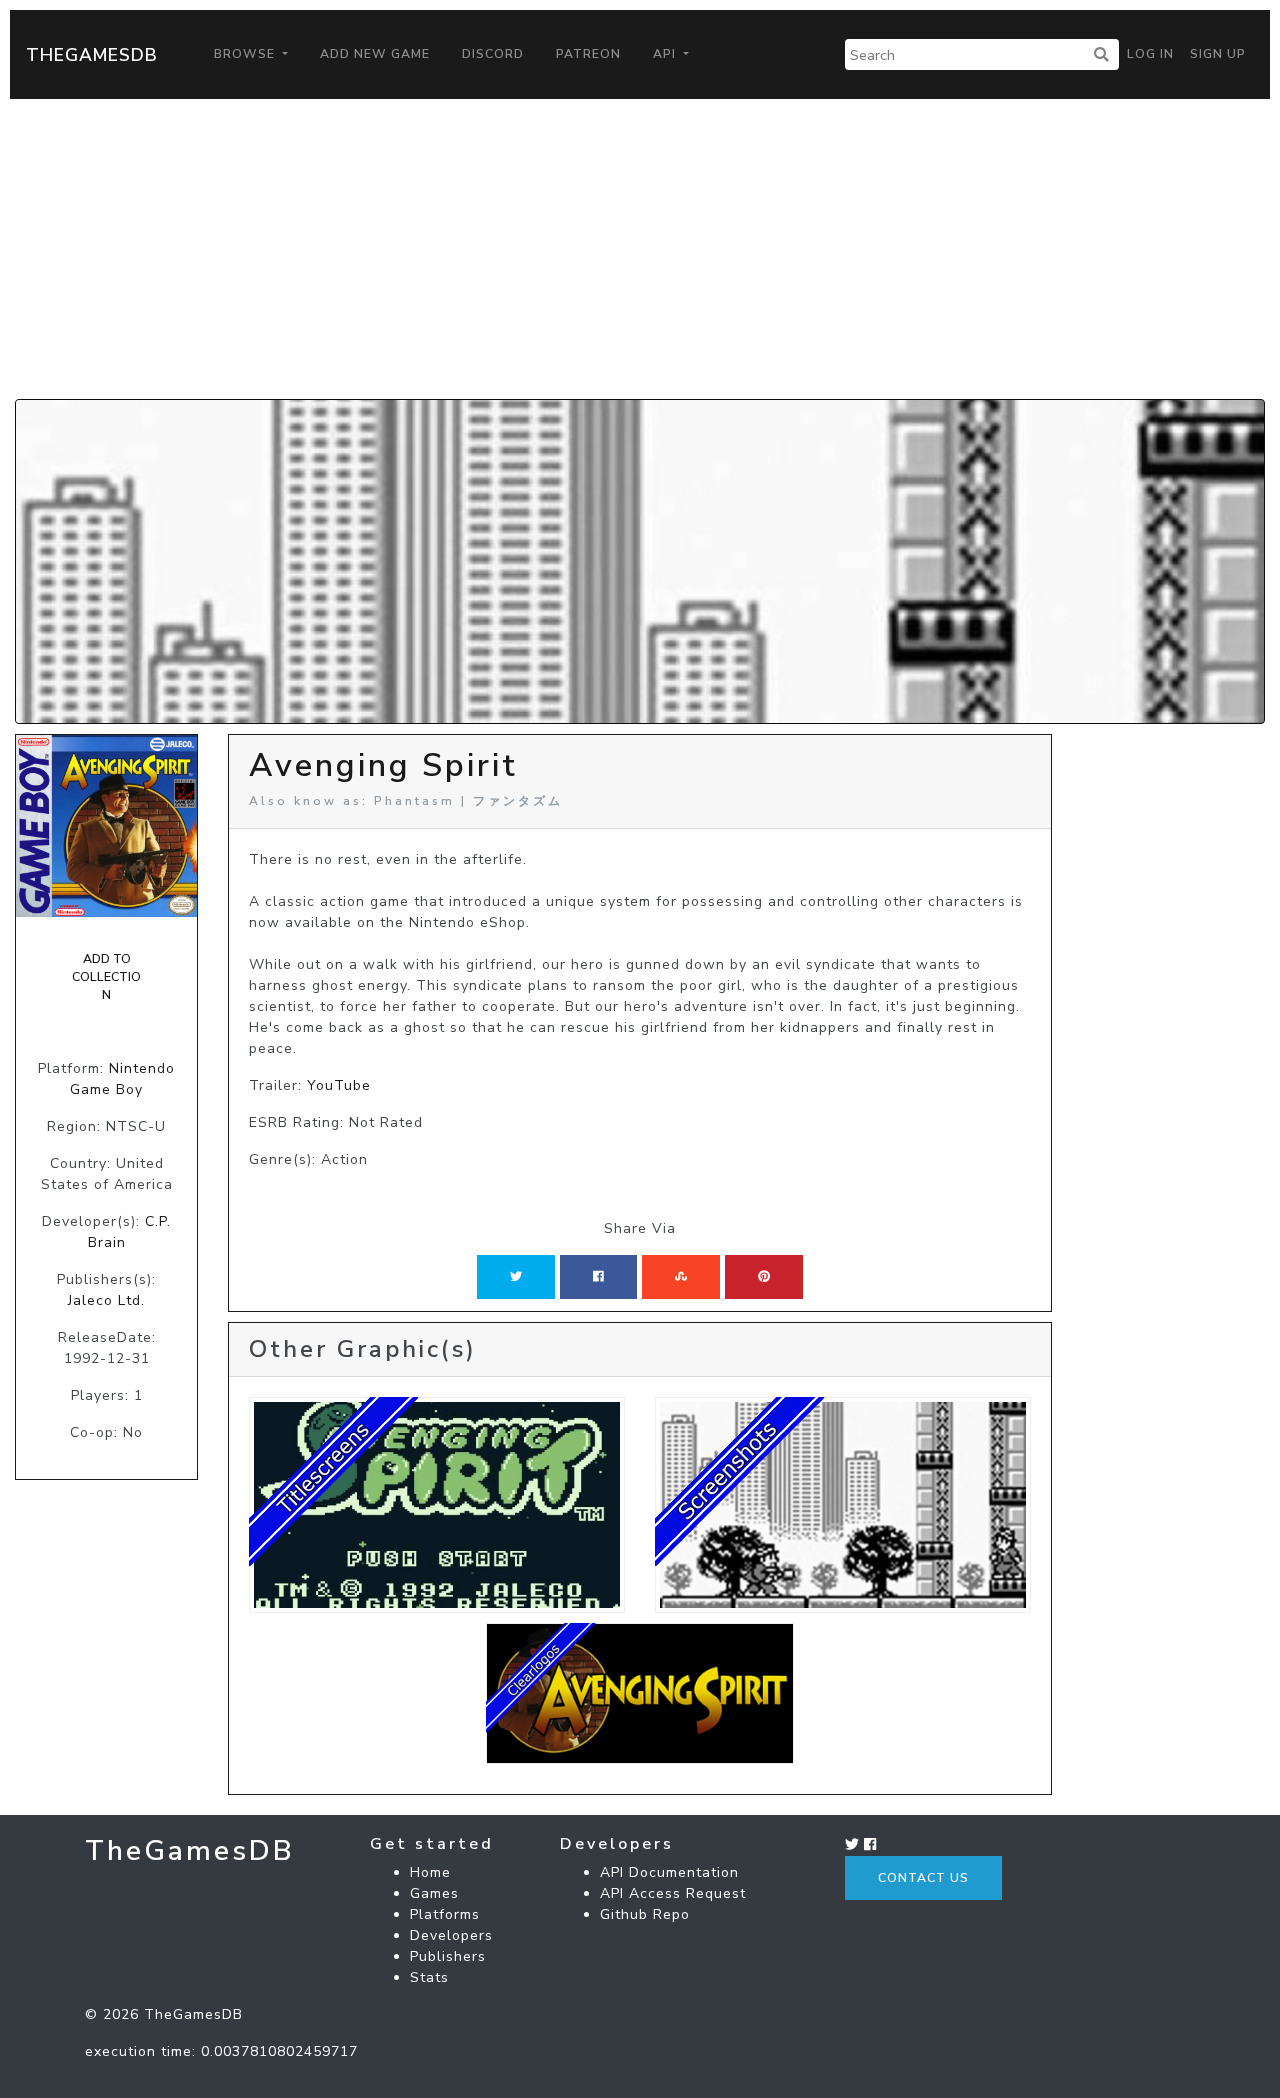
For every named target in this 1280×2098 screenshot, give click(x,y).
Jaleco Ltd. (106, 1300)
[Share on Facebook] (598, 1277)
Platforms (445, 1914)
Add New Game (375, 54)
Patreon (588, 54)
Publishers (448, 1956)
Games (434, 1893)
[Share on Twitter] (516, 1277)
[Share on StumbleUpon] (681, 1277)
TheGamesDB (92, 55)
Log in (1150, 54)
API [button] (666, 54)
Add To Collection (106, 977)
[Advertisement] (640, 249)
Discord (493, 54)
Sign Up (1218, 54)
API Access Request (673, 1893)
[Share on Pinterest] (764, 1277)
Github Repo (645, 1914)
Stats (429, 1977)
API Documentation (669, 1872)
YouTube (339, 1085)
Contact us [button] (923, 1878)
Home (430, 1872)
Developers (451, 1935)
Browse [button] (246, 54)
